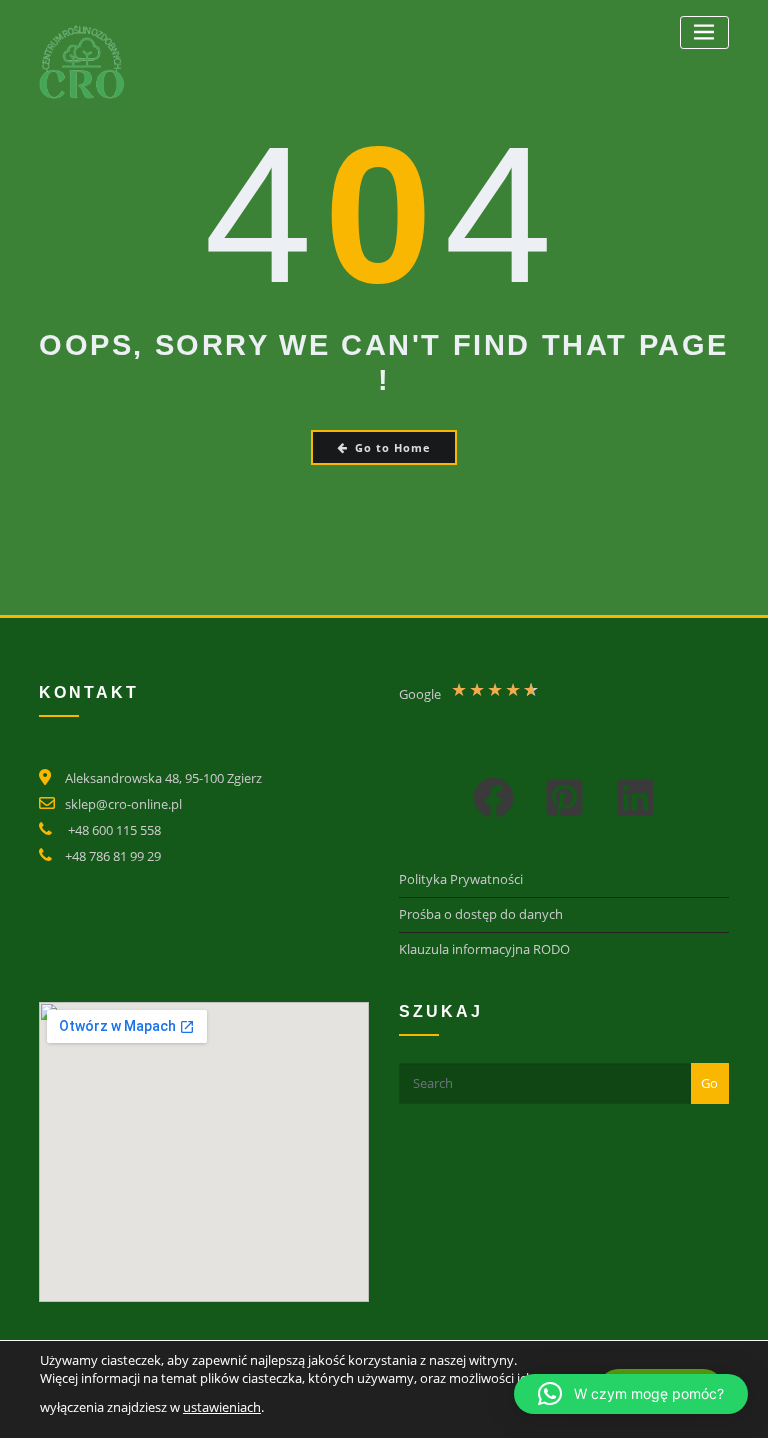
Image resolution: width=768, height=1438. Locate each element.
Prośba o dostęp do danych (481, 914)
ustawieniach (222, 1408)
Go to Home (393, 447)
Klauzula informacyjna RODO (484, 949)
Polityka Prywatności (461, 879)
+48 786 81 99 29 (113, 856)
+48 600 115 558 (114, 830)
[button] (493, 797)
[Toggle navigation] (704, 32)
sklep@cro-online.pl (123, 804)
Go (709, 1083)
